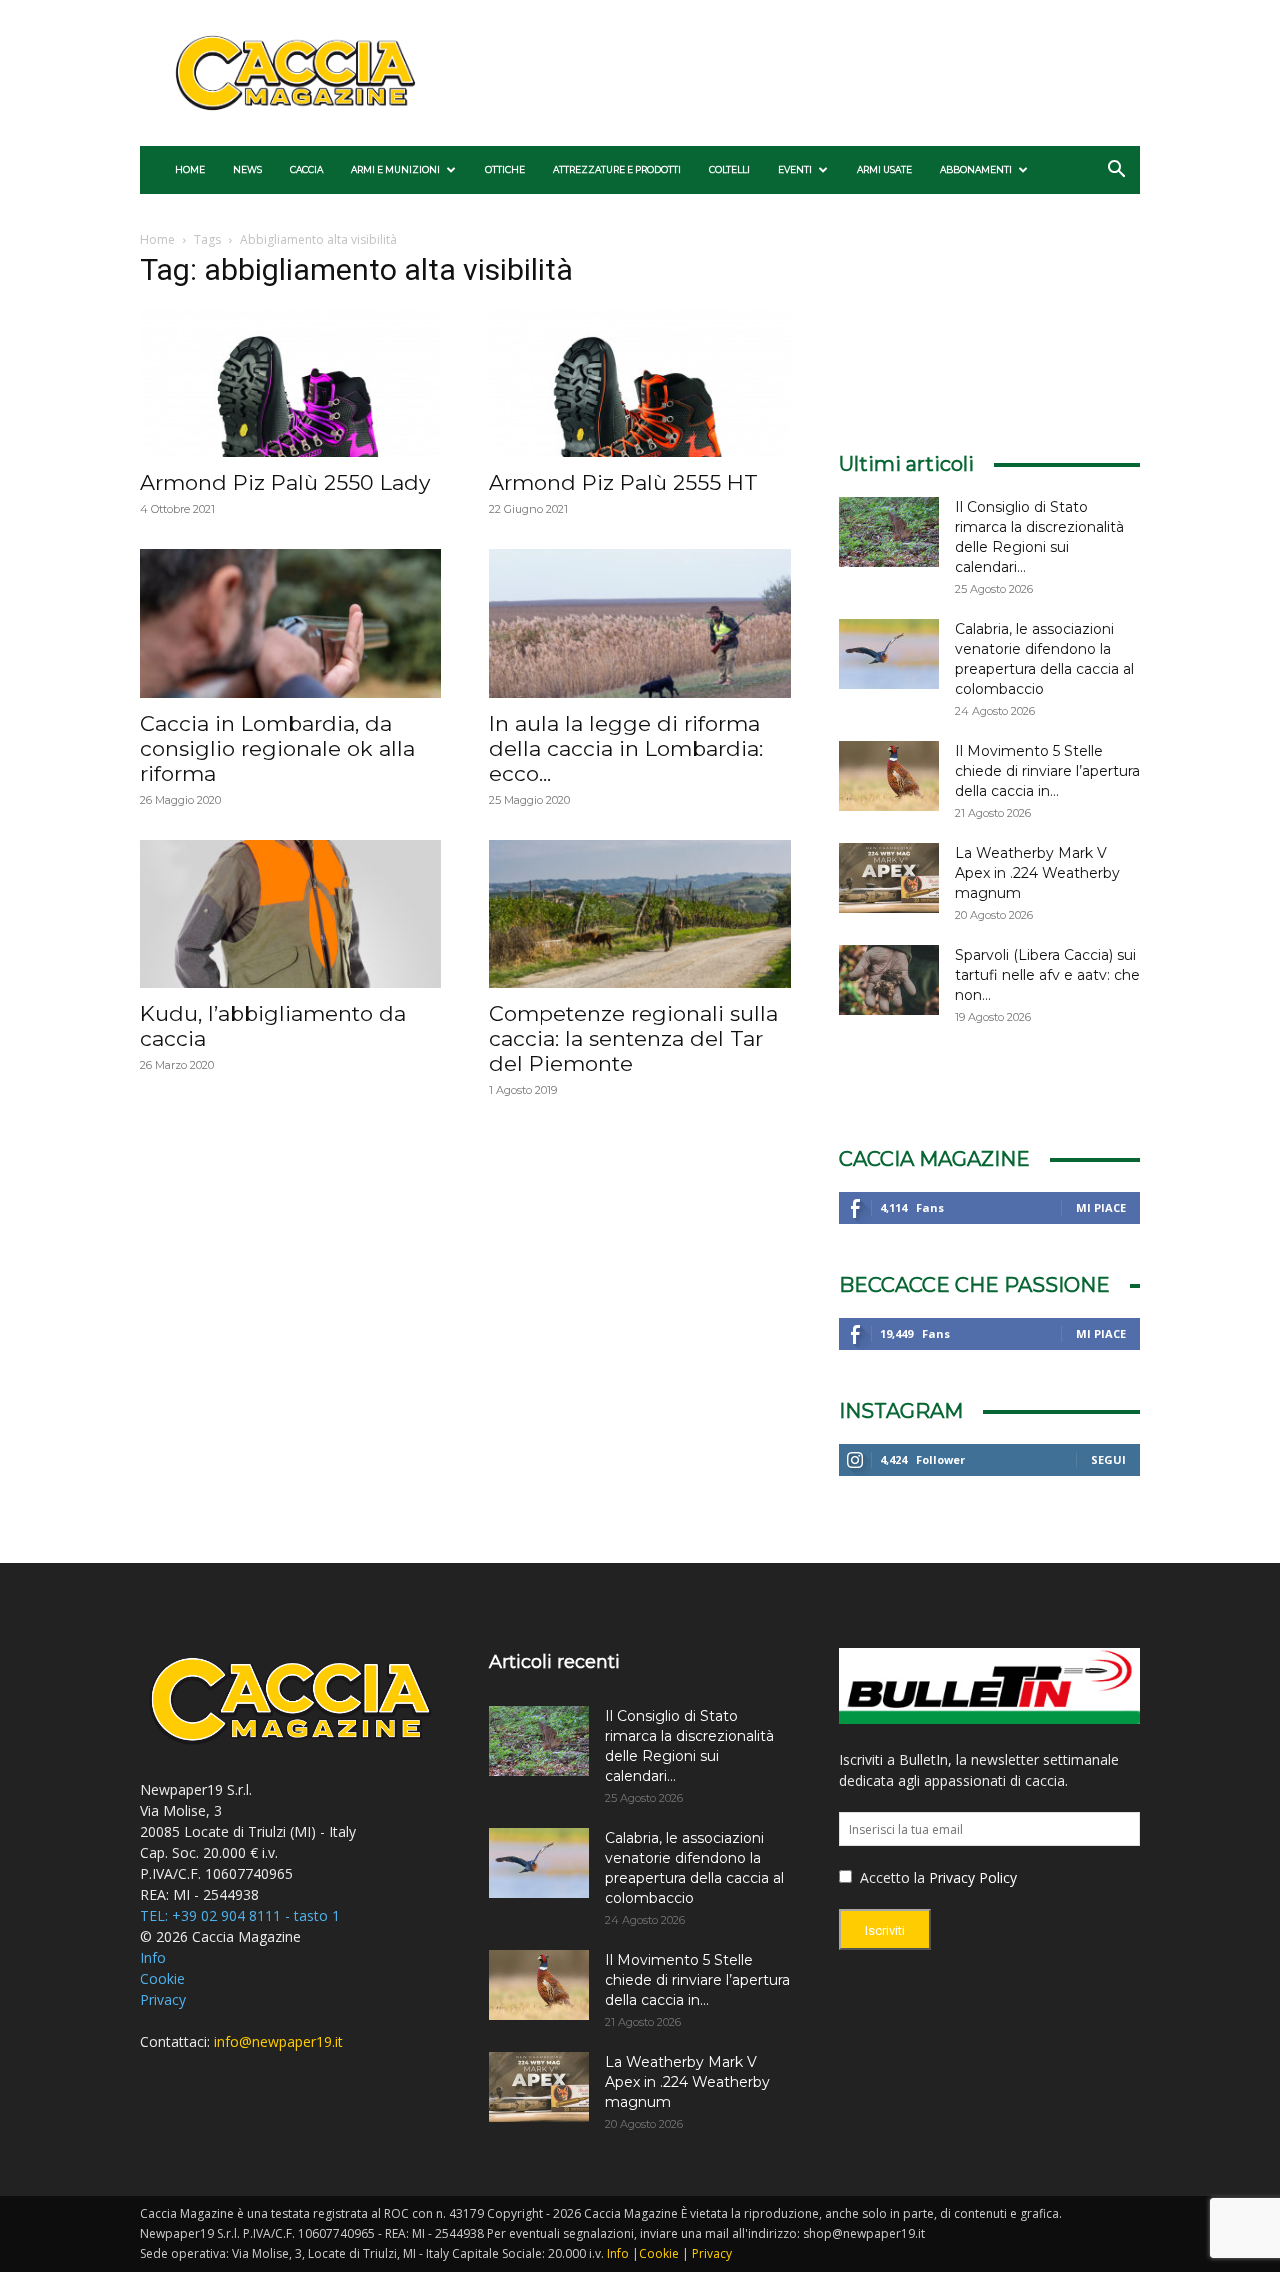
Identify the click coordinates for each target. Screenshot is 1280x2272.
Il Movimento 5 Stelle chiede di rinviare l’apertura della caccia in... (1047, 771)
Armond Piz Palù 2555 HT (623, 482)
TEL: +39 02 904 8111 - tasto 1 (240, 1915)
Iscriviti (885, 1930)
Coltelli (729, 169)
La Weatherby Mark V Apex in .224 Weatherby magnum (1037, 873)
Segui (1108, 1459)
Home (190, 169)
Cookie (162, 1978)
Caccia (306, 169)
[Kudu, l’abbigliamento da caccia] (290, 914)
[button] (1116, 171)
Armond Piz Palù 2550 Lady (285, 482)
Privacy (163, 1999)
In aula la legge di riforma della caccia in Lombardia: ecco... (626, 748)
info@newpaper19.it (278, 2041)
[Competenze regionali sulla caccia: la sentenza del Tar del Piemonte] (639, 914)
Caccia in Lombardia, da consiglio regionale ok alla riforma (277, 748)
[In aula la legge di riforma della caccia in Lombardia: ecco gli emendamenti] (639, 623)
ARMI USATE (884, 169)
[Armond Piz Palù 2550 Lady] (290, 382)
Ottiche (505, 169)
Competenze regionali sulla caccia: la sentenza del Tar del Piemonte (633, 1038)
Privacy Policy (973, 1877)
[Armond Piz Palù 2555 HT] (639, 382)
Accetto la (890, 1877)
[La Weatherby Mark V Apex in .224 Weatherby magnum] (889, 878)
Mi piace (1101, 1207)
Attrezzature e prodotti (617, 169)
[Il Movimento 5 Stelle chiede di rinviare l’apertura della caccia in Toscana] (889, 776)
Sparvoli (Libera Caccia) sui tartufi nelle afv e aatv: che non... (1047, 975)
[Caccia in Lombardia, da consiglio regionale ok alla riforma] (290, 623)
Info (153, 1957)
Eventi (795, 169)
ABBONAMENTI (976, 169)
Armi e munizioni (395, 169)
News (247, 169)
